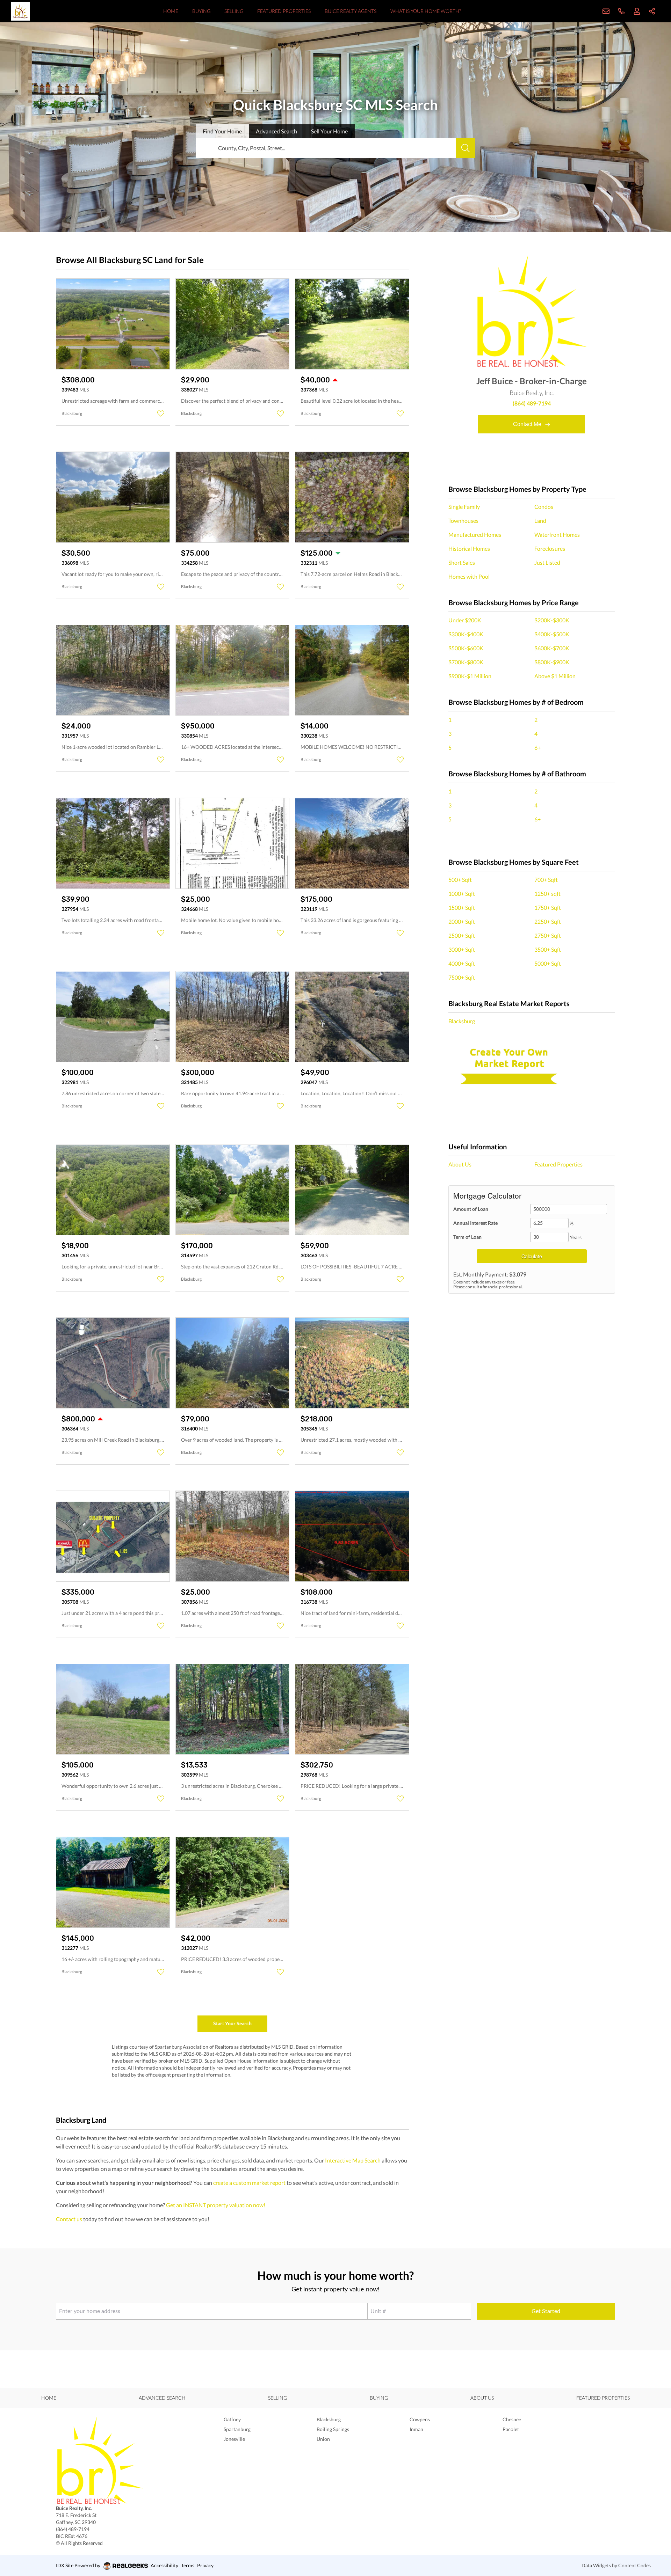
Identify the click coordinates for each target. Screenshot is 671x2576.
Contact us (69, 2219)
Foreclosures (550, 548)
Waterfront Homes (557, 535)
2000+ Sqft (462, 921)
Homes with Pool (469, 576)
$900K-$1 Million (470, 676)
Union (323, 2439)
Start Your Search (232, 2023)
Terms (188, 2565)
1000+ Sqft (462, 894)
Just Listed (547, 562)
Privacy (205, 2565)
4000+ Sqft (462, 963)
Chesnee (512, 2419)
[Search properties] (466, 148)
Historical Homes (469, 548)
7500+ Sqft (462, 977)
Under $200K (465, 620)
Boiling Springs (333, 2429)
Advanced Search (162, 2398)
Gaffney (232, 2419)
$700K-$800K (466, 662)
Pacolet (511, 2429)
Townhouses (463, 521)
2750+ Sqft (548, 935)
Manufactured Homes (475, 535)
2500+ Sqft (462, 935)
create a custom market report (249, 2183)
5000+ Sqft (548, 963)
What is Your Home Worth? (426, 11)
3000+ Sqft (462, 949)
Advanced (276, 131)
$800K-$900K (552, 662)
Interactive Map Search (353, 2160)
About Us (460, 1164)
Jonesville (234, 2439)
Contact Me (528, 424)
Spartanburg (237, 2429)
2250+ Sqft (548, 921)
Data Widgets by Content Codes (616, 2565)
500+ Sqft (460, 880)
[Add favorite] (161, 414)
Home (171, 11)
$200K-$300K (552, 620)
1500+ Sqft (462, 908)
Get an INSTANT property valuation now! (216, 2205)
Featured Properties (284, 11)
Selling (234, 11)
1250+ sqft (547, 894)
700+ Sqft (546, 880)
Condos (544, 507)
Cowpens (420, 2419)
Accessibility (164, 2565)
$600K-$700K (552, 648)
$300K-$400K (466, 634)
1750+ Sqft (548, 908)
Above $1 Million (555, 676)
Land (540, 521)
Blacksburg (462, 1021)
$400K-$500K (552, 634)
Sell (329, 131)
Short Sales (462, 562)
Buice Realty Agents (351, 11)
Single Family (464, 507)
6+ (537, 748)
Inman (416, 2429)
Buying (201, 11)
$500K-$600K (466, 648)
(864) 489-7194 (532, 403)
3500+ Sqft (548, 949)
